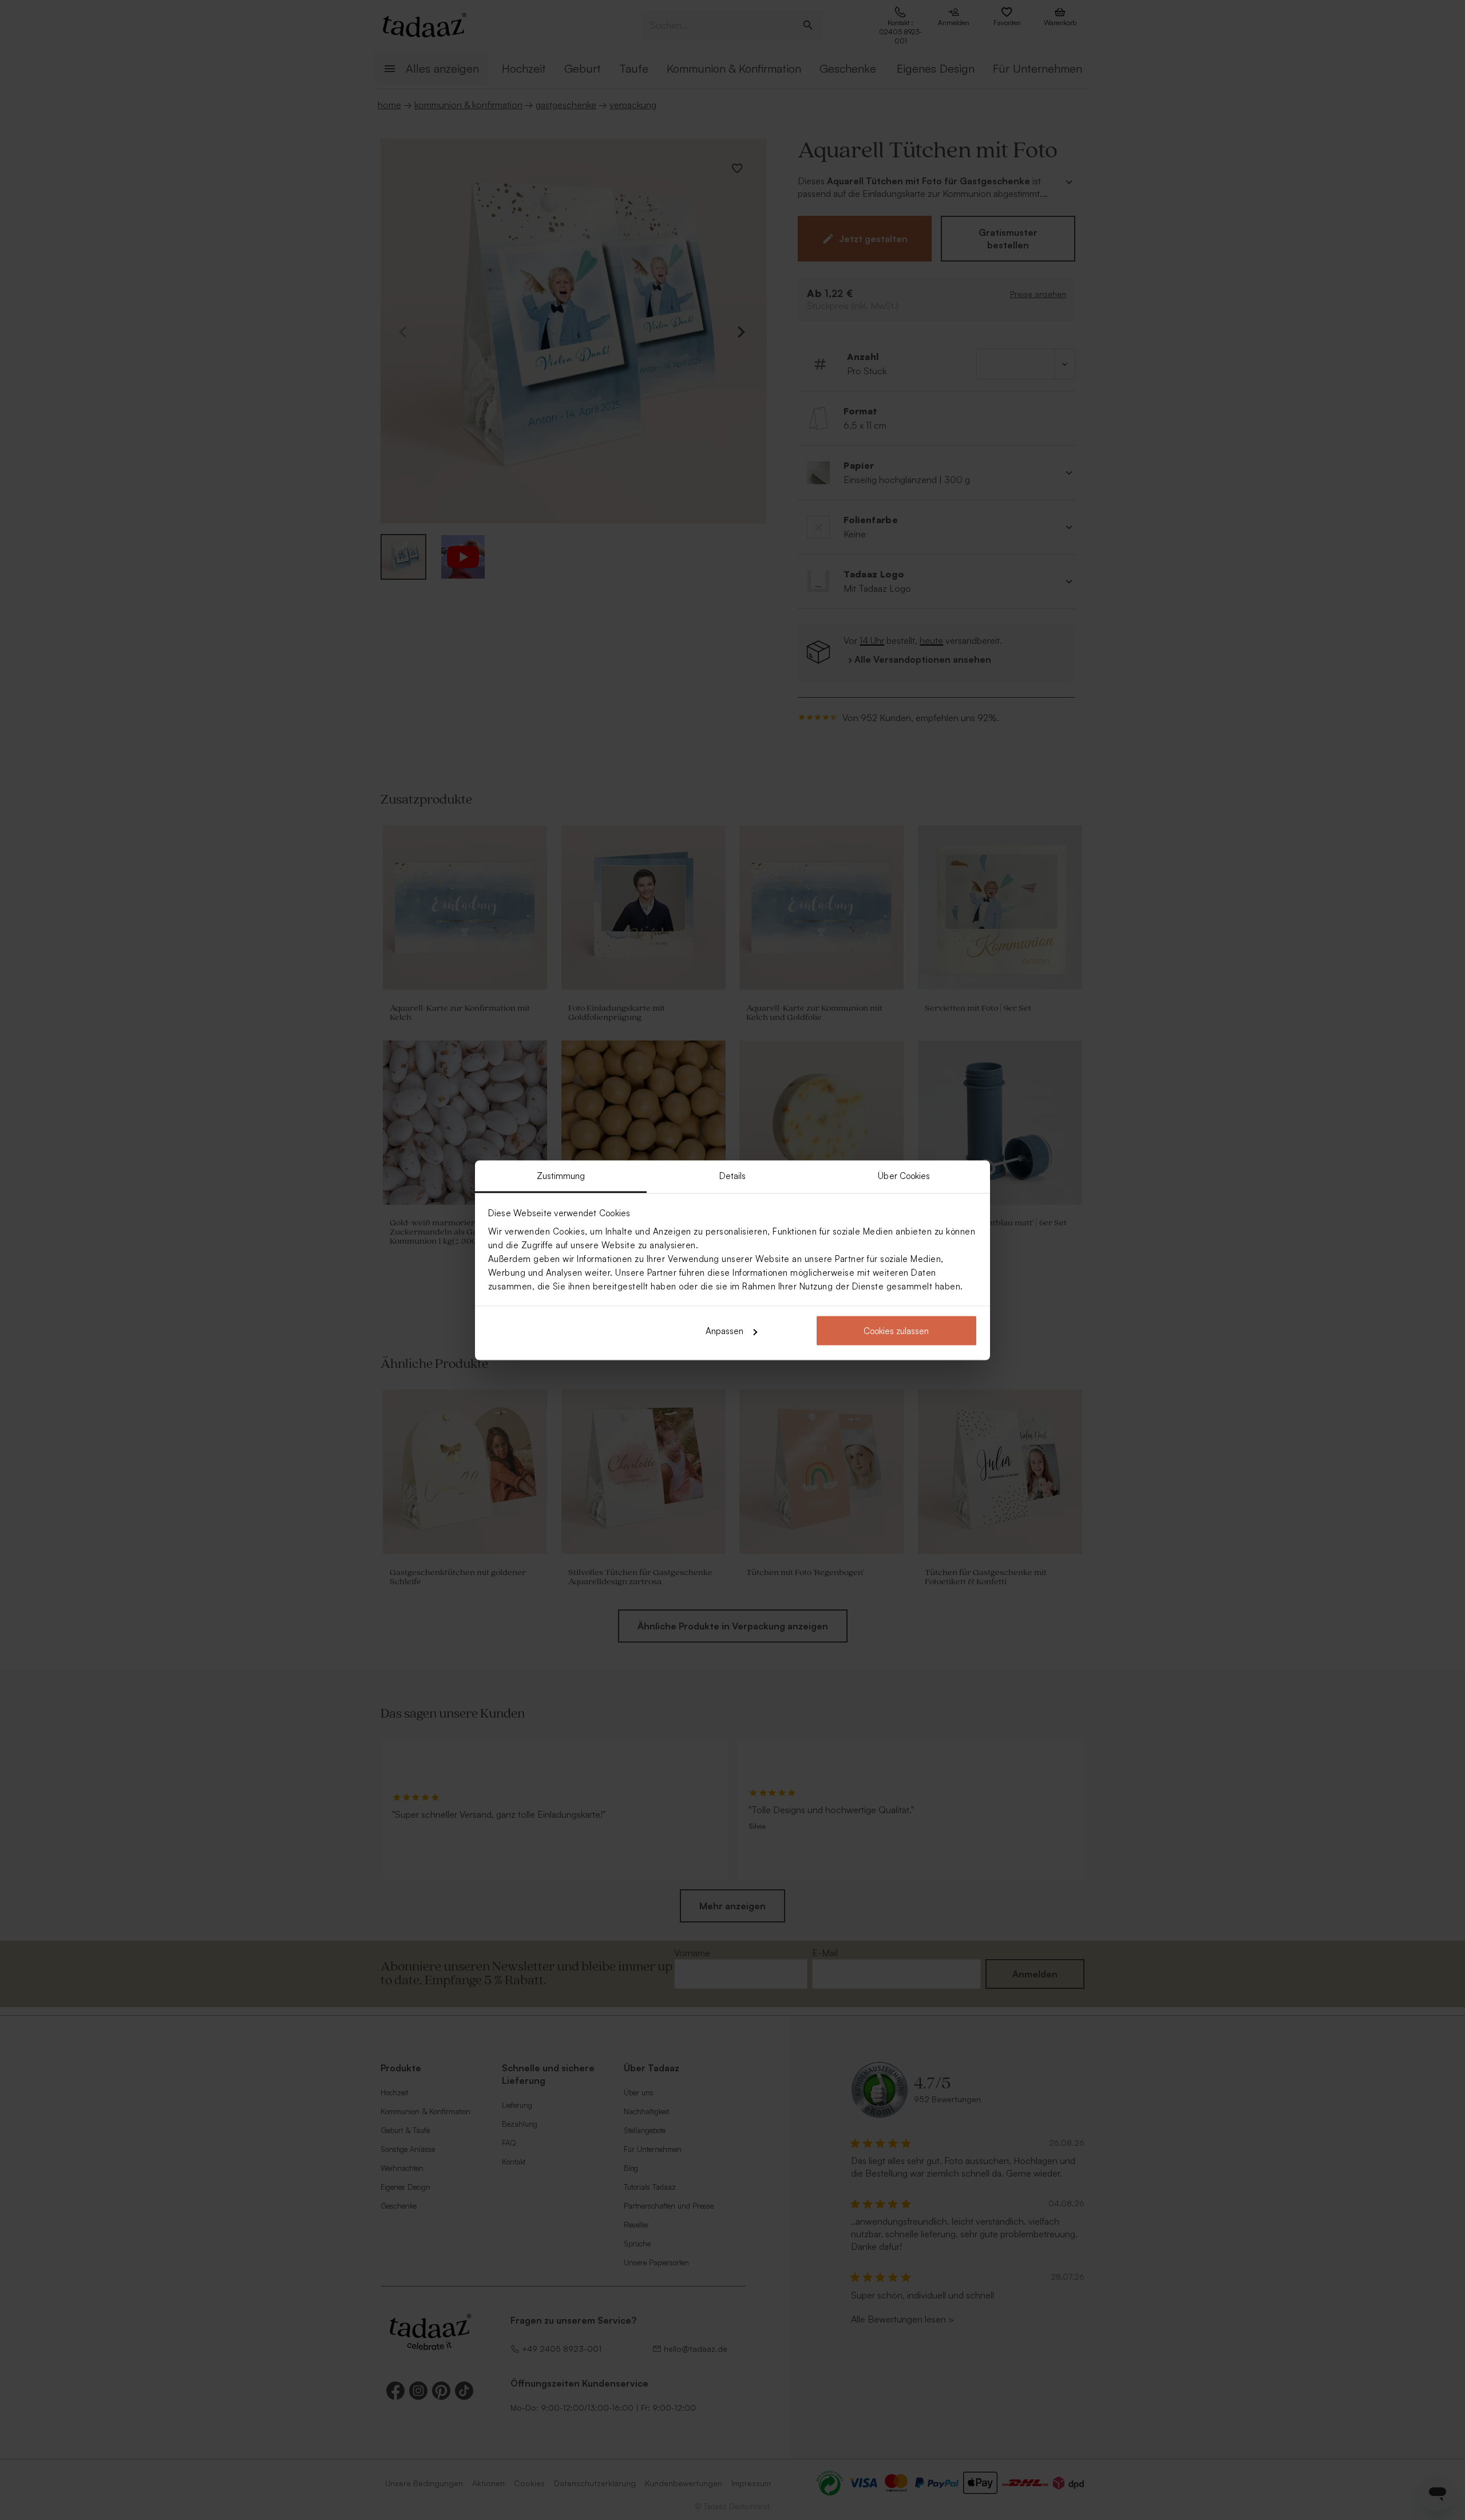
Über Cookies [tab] (904, 1175)
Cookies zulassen (896, 1331)
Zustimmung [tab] (561, 1175)
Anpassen (724, 1331)
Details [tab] (733, 1175)
